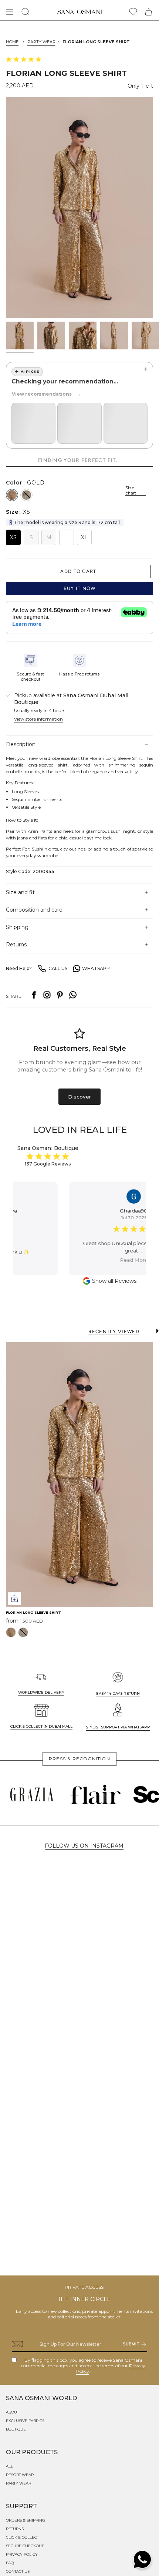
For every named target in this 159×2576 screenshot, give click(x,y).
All (9, 2466)
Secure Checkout (25, 2546)
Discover (79, 1097)
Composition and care (35, 910)
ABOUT (12, 2412)
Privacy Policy (22, 2554)
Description (21, 744)
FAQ (10, 2563)
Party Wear (18, 2483)
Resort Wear (20, 2475)
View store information (38, 719)
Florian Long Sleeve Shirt (96, 42)
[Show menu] (10, 12)
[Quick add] (14, 1599)
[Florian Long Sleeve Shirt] (79, 1475)
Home (12, 42)
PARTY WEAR (41, 42)
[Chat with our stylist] (142, 2559)
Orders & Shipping (26, 2520)
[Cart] (149, 12)
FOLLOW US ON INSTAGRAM (84, 1846)
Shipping (17, 927)
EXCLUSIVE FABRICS (25, 2421)
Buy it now (80, 588)
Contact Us (18, 2571)
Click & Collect (22, 2537)
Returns (16, 945)
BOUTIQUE (16, 2429)
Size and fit (20, 892)
